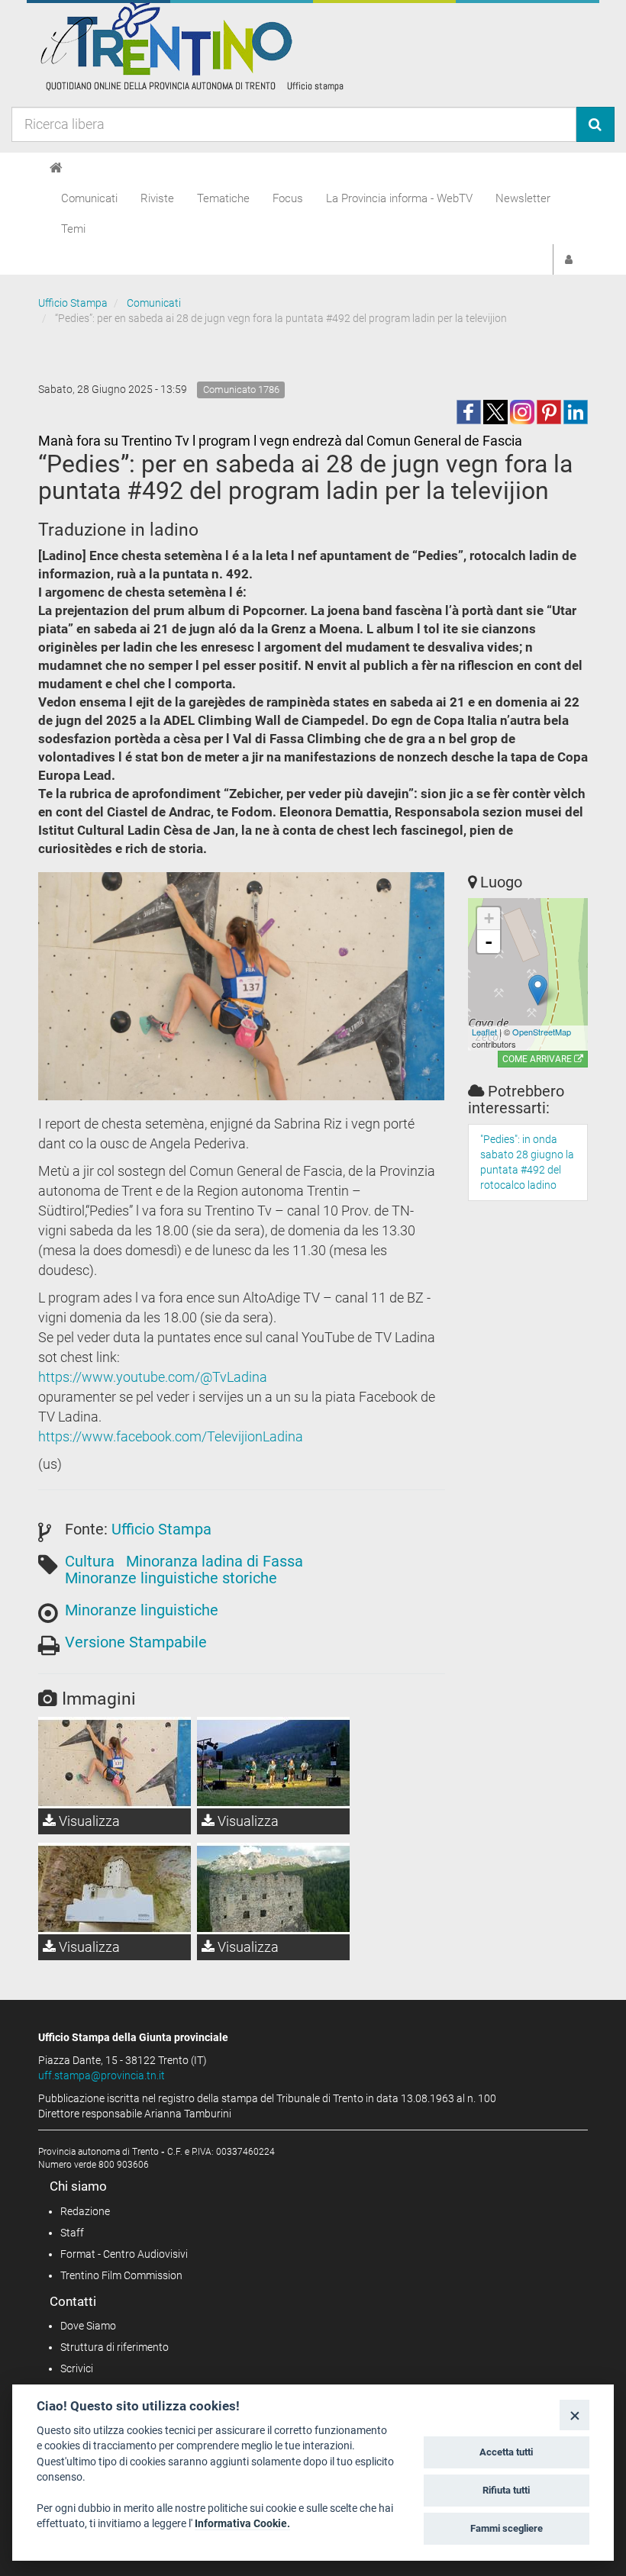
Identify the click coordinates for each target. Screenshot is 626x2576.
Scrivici (77, 2368)
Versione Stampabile (136, 1642)
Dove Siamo (88, 2326)
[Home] (56, 168)
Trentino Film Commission (121, 2275)
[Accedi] (569, 259)
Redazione (85, 2211)
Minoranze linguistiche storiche (171, 1578)
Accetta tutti (506, 2452)
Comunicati (89, 198)
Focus (288, 198)
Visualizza (88, 1821)
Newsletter (523, 198)
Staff (72, 2233)
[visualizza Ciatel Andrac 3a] (273, 1889)
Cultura (90, 1561)
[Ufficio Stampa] (191, 46)
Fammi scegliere (507, 2528)
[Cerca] (595, 124)
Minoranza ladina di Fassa (215, 1561)
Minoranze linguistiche (142, 1610)
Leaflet (484, 1032)
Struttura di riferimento (115, 2347)
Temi (73, 229)
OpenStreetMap (542, 1032)
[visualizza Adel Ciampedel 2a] (115, 1763)
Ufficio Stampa (73, 303)
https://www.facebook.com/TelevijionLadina (171, 1436)
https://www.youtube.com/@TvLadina (153, 1377)
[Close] (574, 2415)
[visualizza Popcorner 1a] (273, 1763)
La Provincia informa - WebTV (399, 198)
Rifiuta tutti (506, 2490)
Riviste (157, 198)
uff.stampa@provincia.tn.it (102, 2075)
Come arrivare (538, 1059)
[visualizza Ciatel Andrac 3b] (115, 1889)
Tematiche (223, 198)
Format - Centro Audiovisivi (124, 2254)
